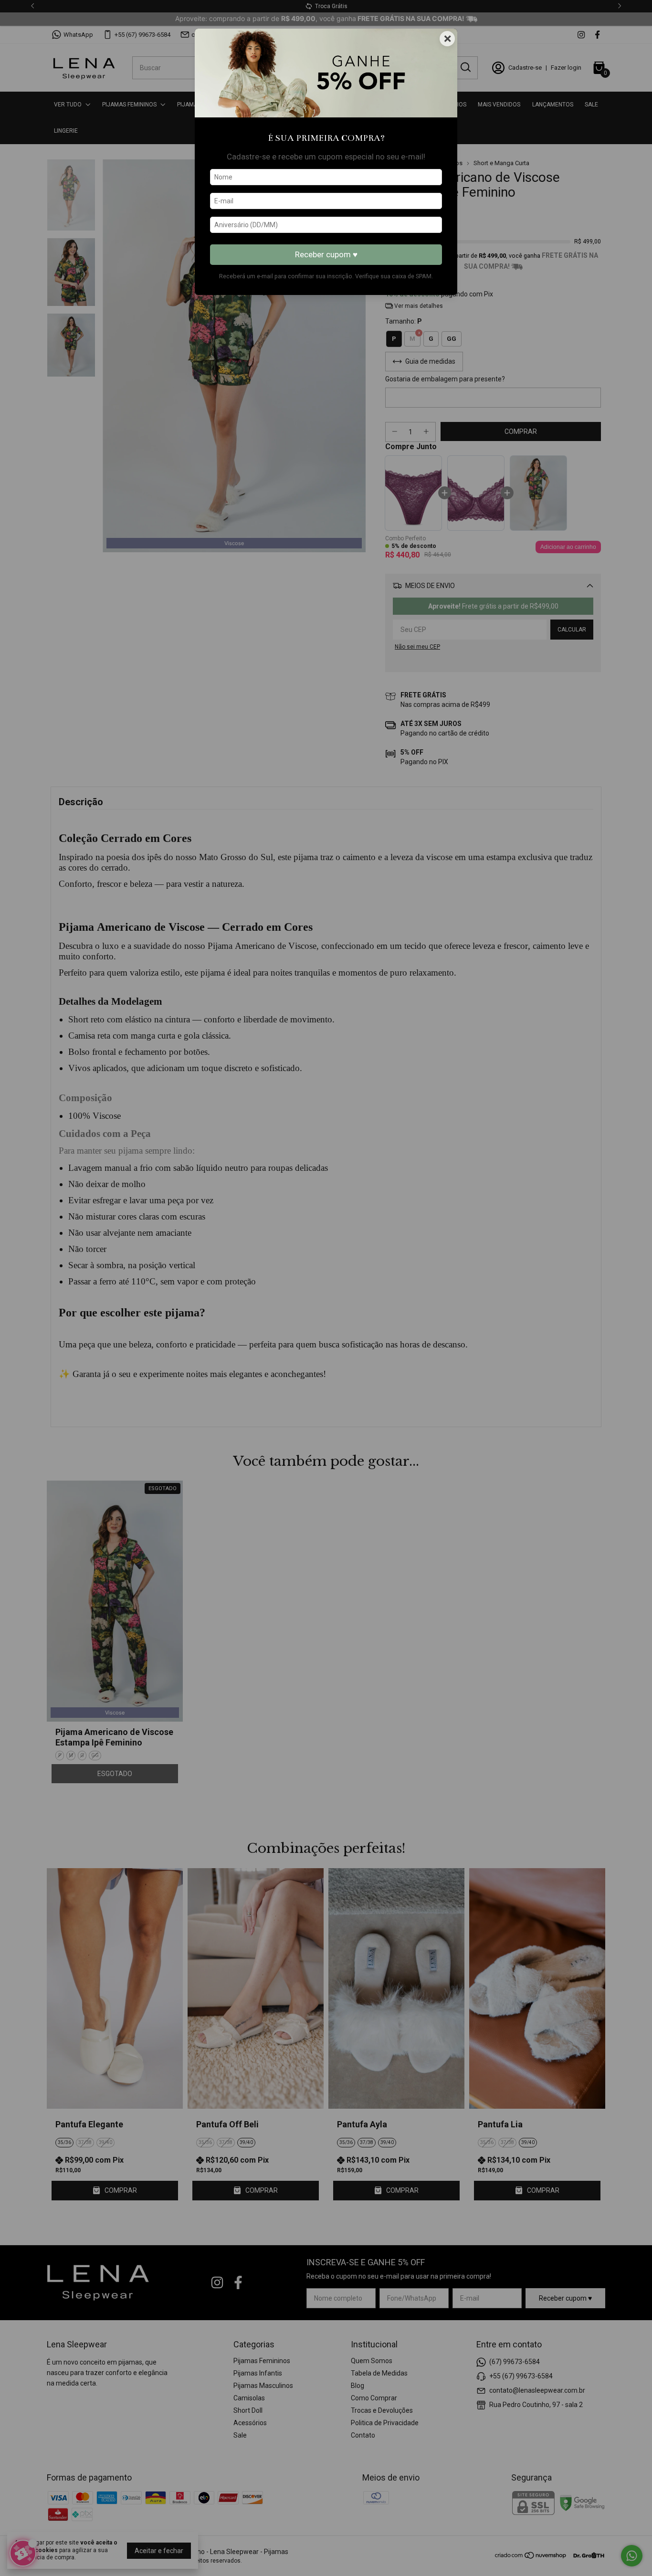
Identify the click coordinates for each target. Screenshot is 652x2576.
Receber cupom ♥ (326, 254)
